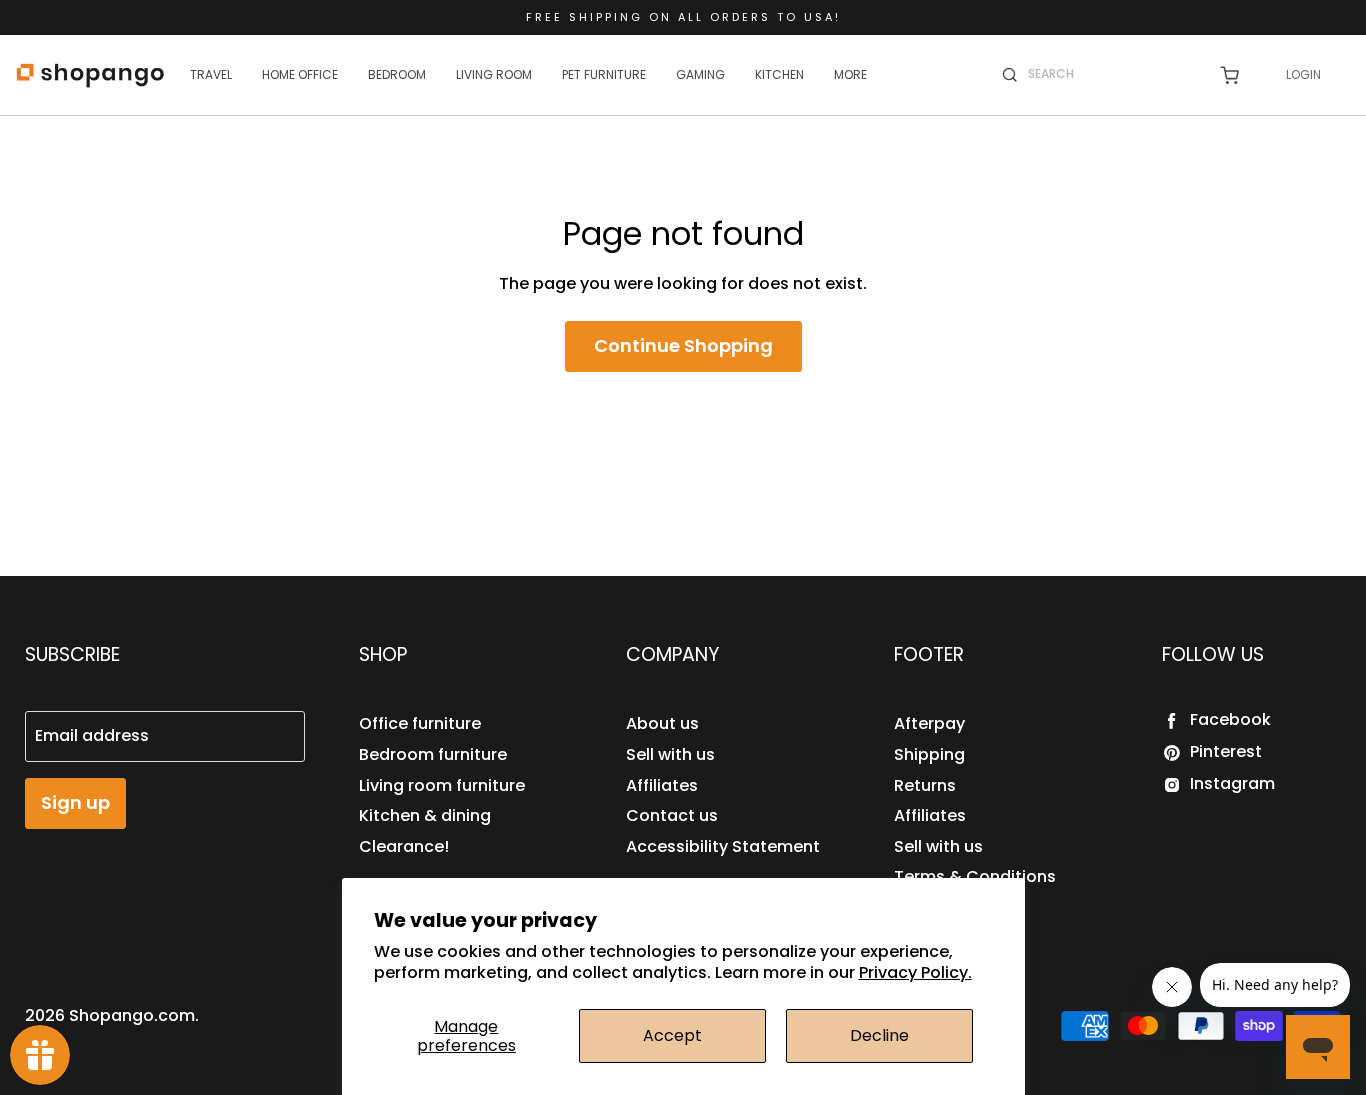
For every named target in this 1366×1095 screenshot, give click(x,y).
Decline (879, 1035)
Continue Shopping (683, 345)
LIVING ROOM (494, 74)
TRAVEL (211, 74)
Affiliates (662, 785)
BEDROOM (397, 74)
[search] (1110, 74)
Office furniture (420, 723)
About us (662, 723)
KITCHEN (779, 74)
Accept (672, 1035)
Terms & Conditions (975, 876)
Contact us (672, 815)
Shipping (929, 754)
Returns (925, 785)
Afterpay (929, 723)
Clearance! (404, 846)
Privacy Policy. (915, 972)
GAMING (700, 74)
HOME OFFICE (300, 74)
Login (1303, 74)
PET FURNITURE (604, 74)
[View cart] (1229, 75)
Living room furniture (442, 785)
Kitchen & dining (425, 815)
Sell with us (670, 754)
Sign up (75, 802)
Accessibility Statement (723, 846)
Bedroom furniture (433, 754)
